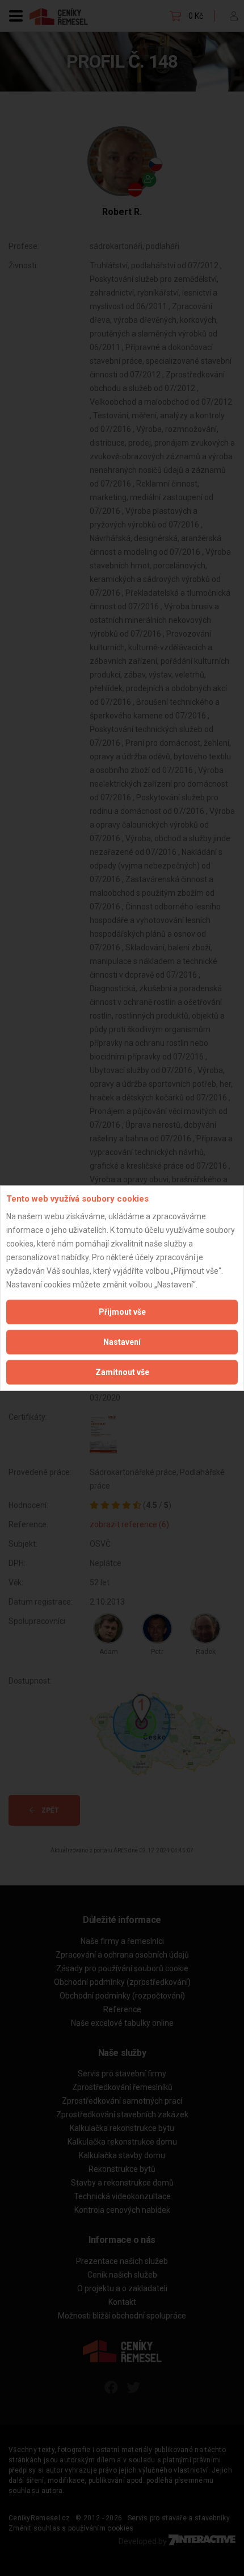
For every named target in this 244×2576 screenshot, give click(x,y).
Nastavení (122, 1341)
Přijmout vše (122, 1311)
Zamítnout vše (122, 1372)
